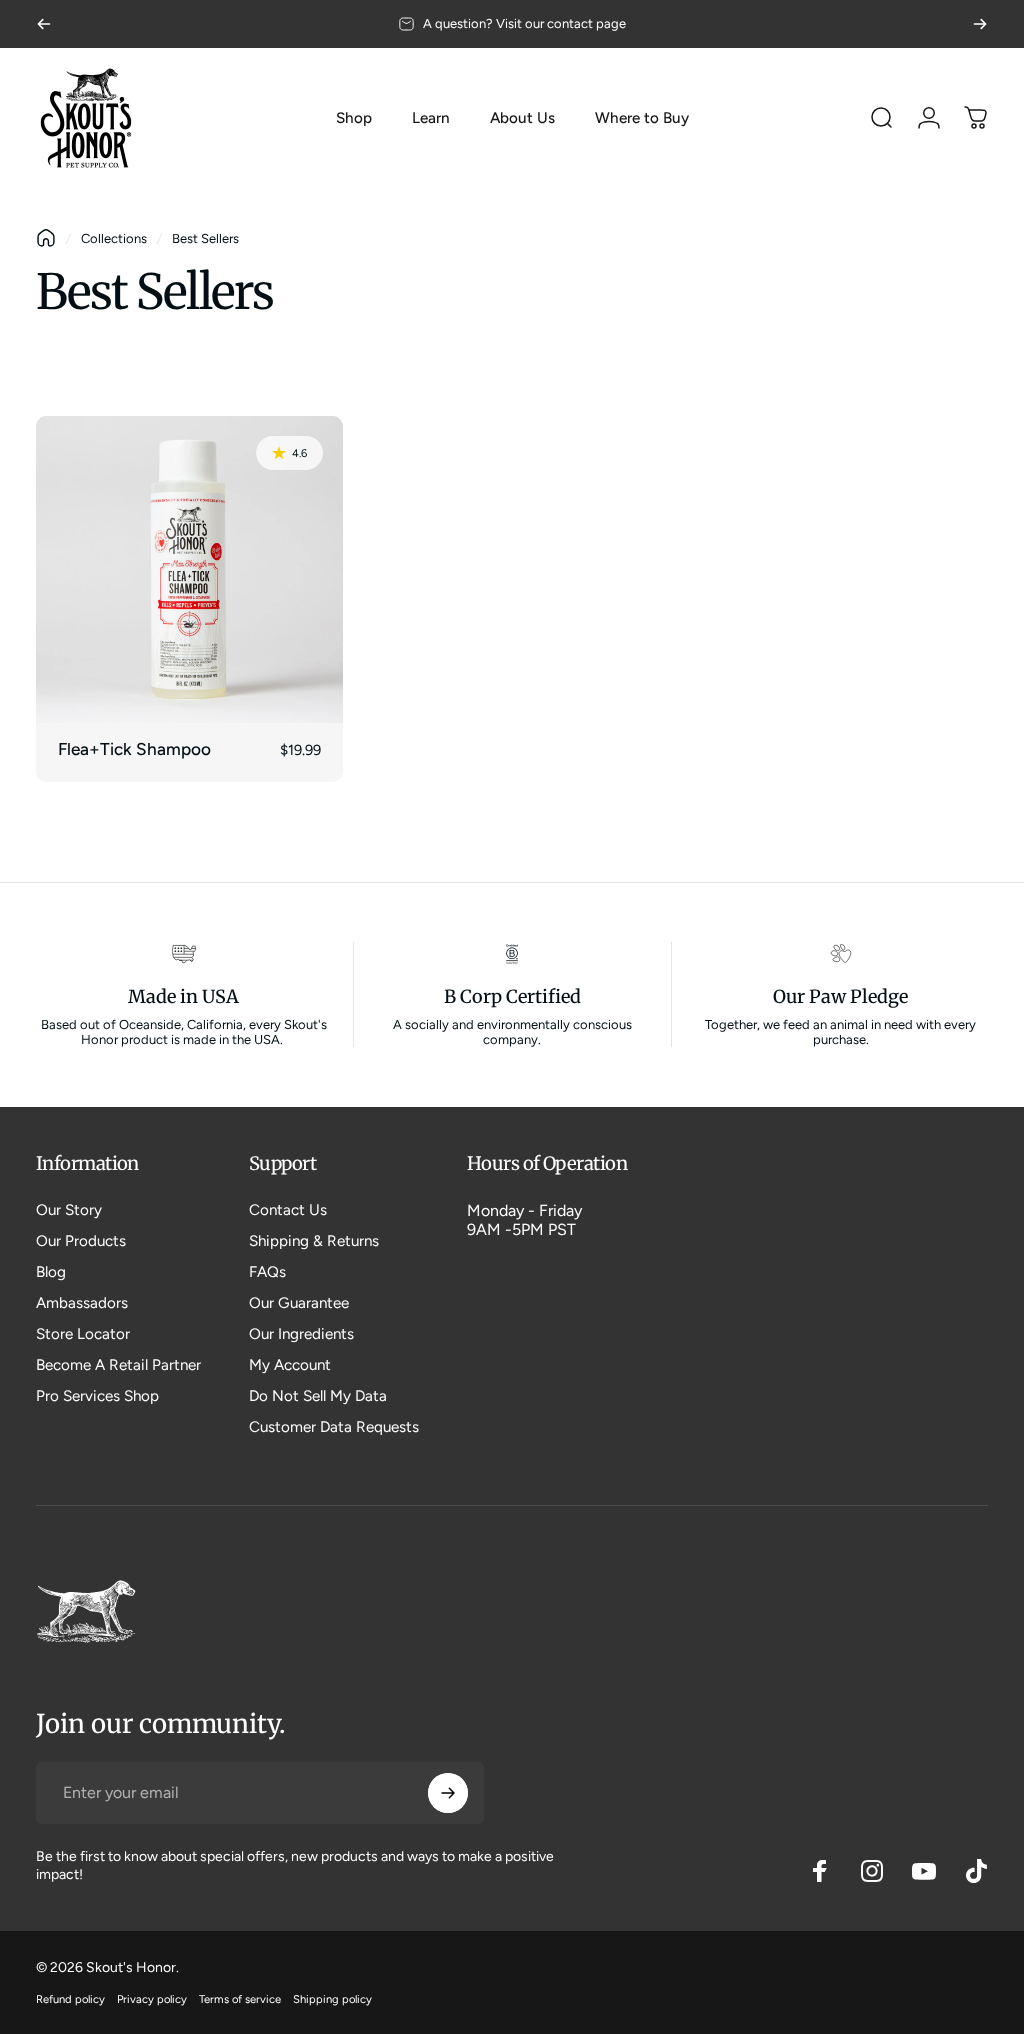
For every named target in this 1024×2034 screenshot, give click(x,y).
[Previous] (44, 24)
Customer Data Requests (334, 1427)
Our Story (69, 1210)
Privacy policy (152, 1999)
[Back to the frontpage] (46, 238)
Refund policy (70, 1999)
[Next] (980, 24)
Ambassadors (82, 1303)
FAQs (267, 1272)
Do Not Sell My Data (318, 1396)
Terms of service (240, 1999)
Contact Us (288, 1210)
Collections (114, 238)
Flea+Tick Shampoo (134, 749)
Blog (51, 1272)
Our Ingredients (301, 1334)
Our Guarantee (299, 1303)
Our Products (81, 1241)
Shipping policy (332, 1999)
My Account (290, 1365)
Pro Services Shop (97, 1396)
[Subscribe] (448, 1793)
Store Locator (83, 1334)
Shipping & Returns (314, 1241)
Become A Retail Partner (118, 1365)
